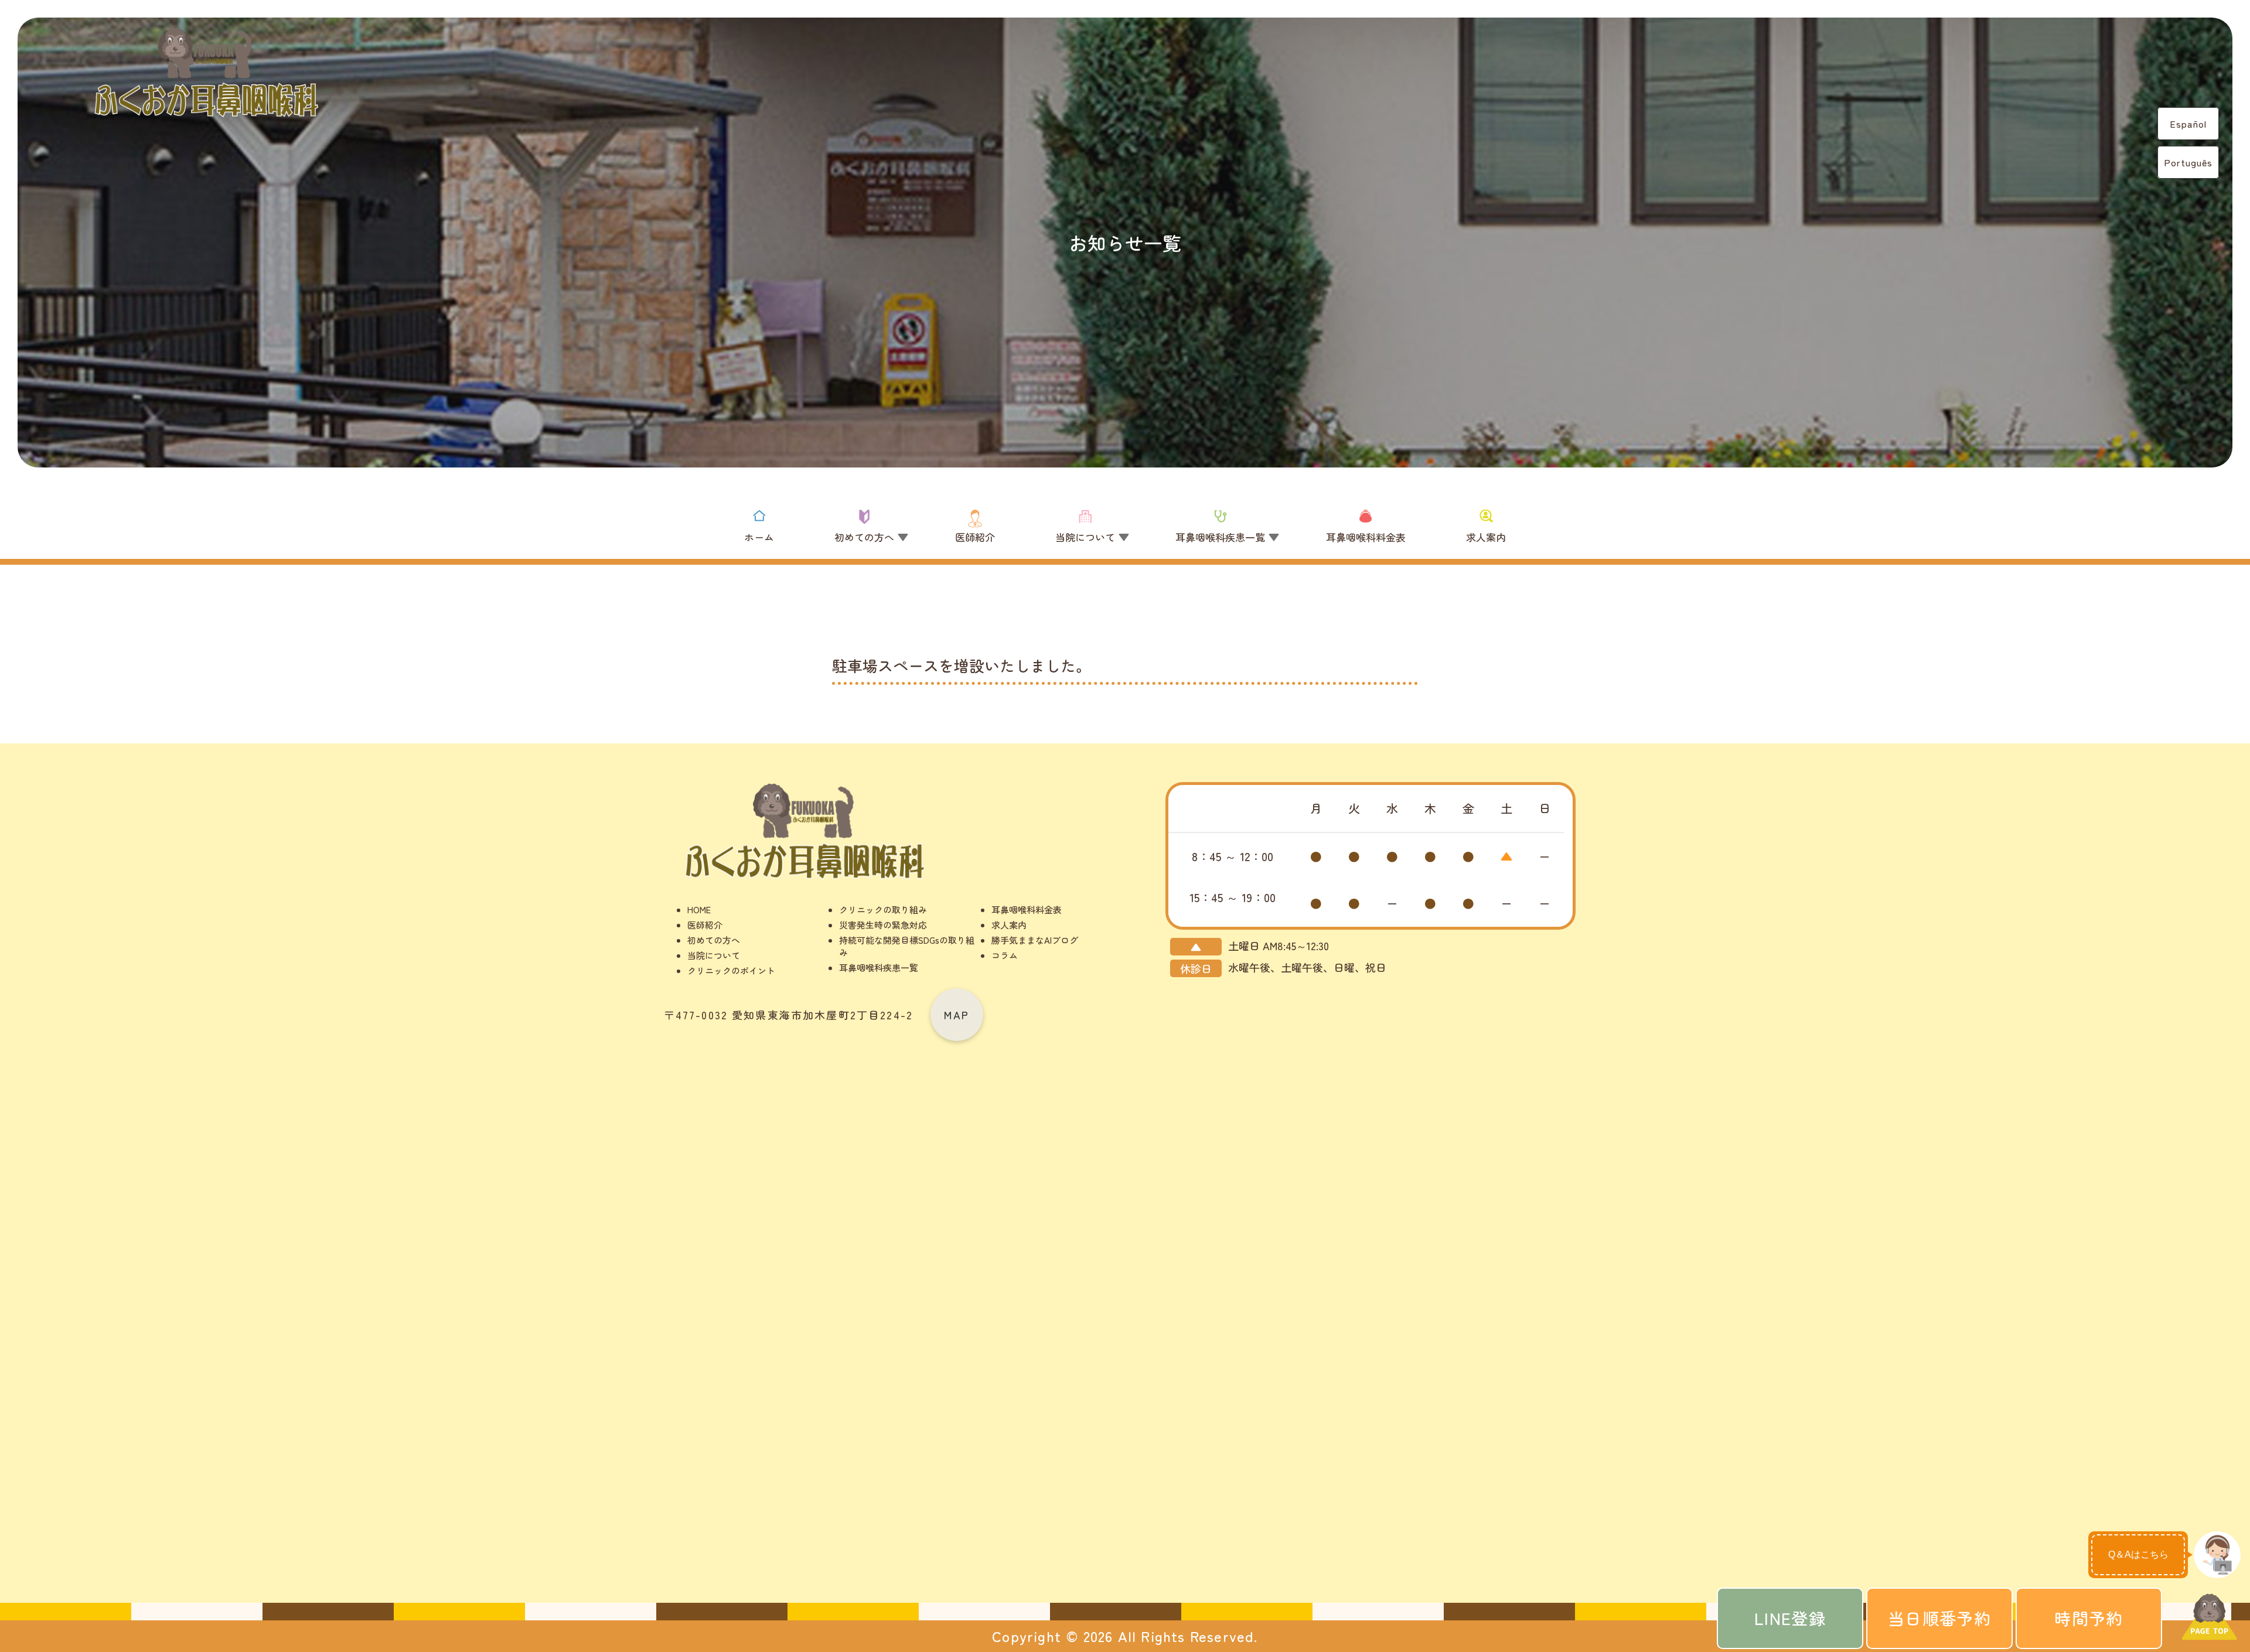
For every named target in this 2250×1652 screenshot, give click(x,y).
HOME (699, 909)
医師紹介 (705, 925)
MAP (957, 1015)
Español (2188, 124)
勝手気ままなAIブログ (1035, 940)
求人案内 (1009, 925)
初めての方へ (714, 940)
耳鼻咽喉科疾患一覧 (879, 967)
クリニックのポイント (731, 970)
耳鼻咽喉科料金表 (1027, 909)
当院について (714, 955)
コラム (1005, 955)
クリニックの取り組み (883, 909)
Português (2188, 162)
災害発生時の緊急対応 (883, 925)
